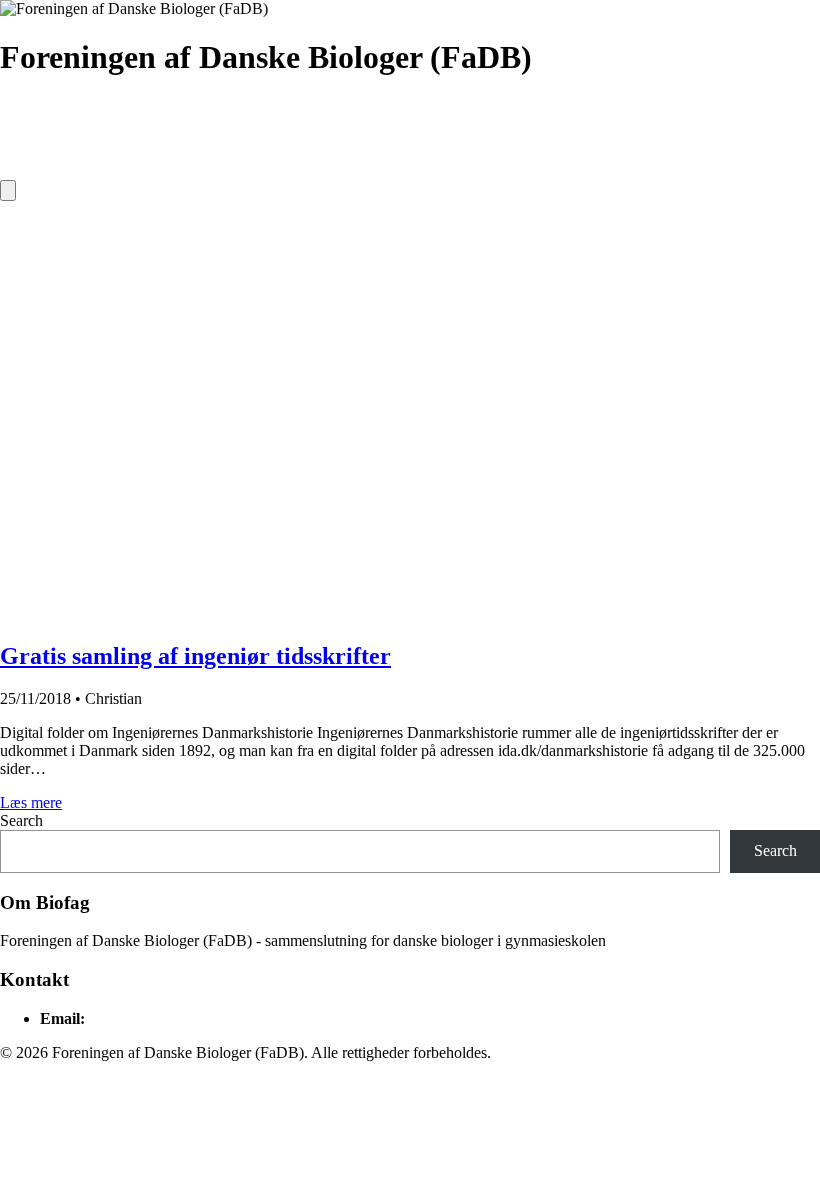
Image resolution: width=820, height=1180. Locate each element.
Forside (39, 118)
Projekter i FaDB (722, 118)
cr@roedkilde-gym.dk (158, 1018)
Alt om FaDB (139, 118)
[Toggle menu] (8, 190)
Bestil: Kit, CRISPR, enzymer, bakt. (327, 118)
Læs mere (31, 802)
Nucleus (226, 159)
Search (21, 820)
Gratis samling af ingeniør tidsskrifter (195, 656)
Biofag (495, 118)
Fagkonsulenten (337, 159)
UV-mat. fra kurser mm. (90, 159)
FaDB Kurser (593, 118)
